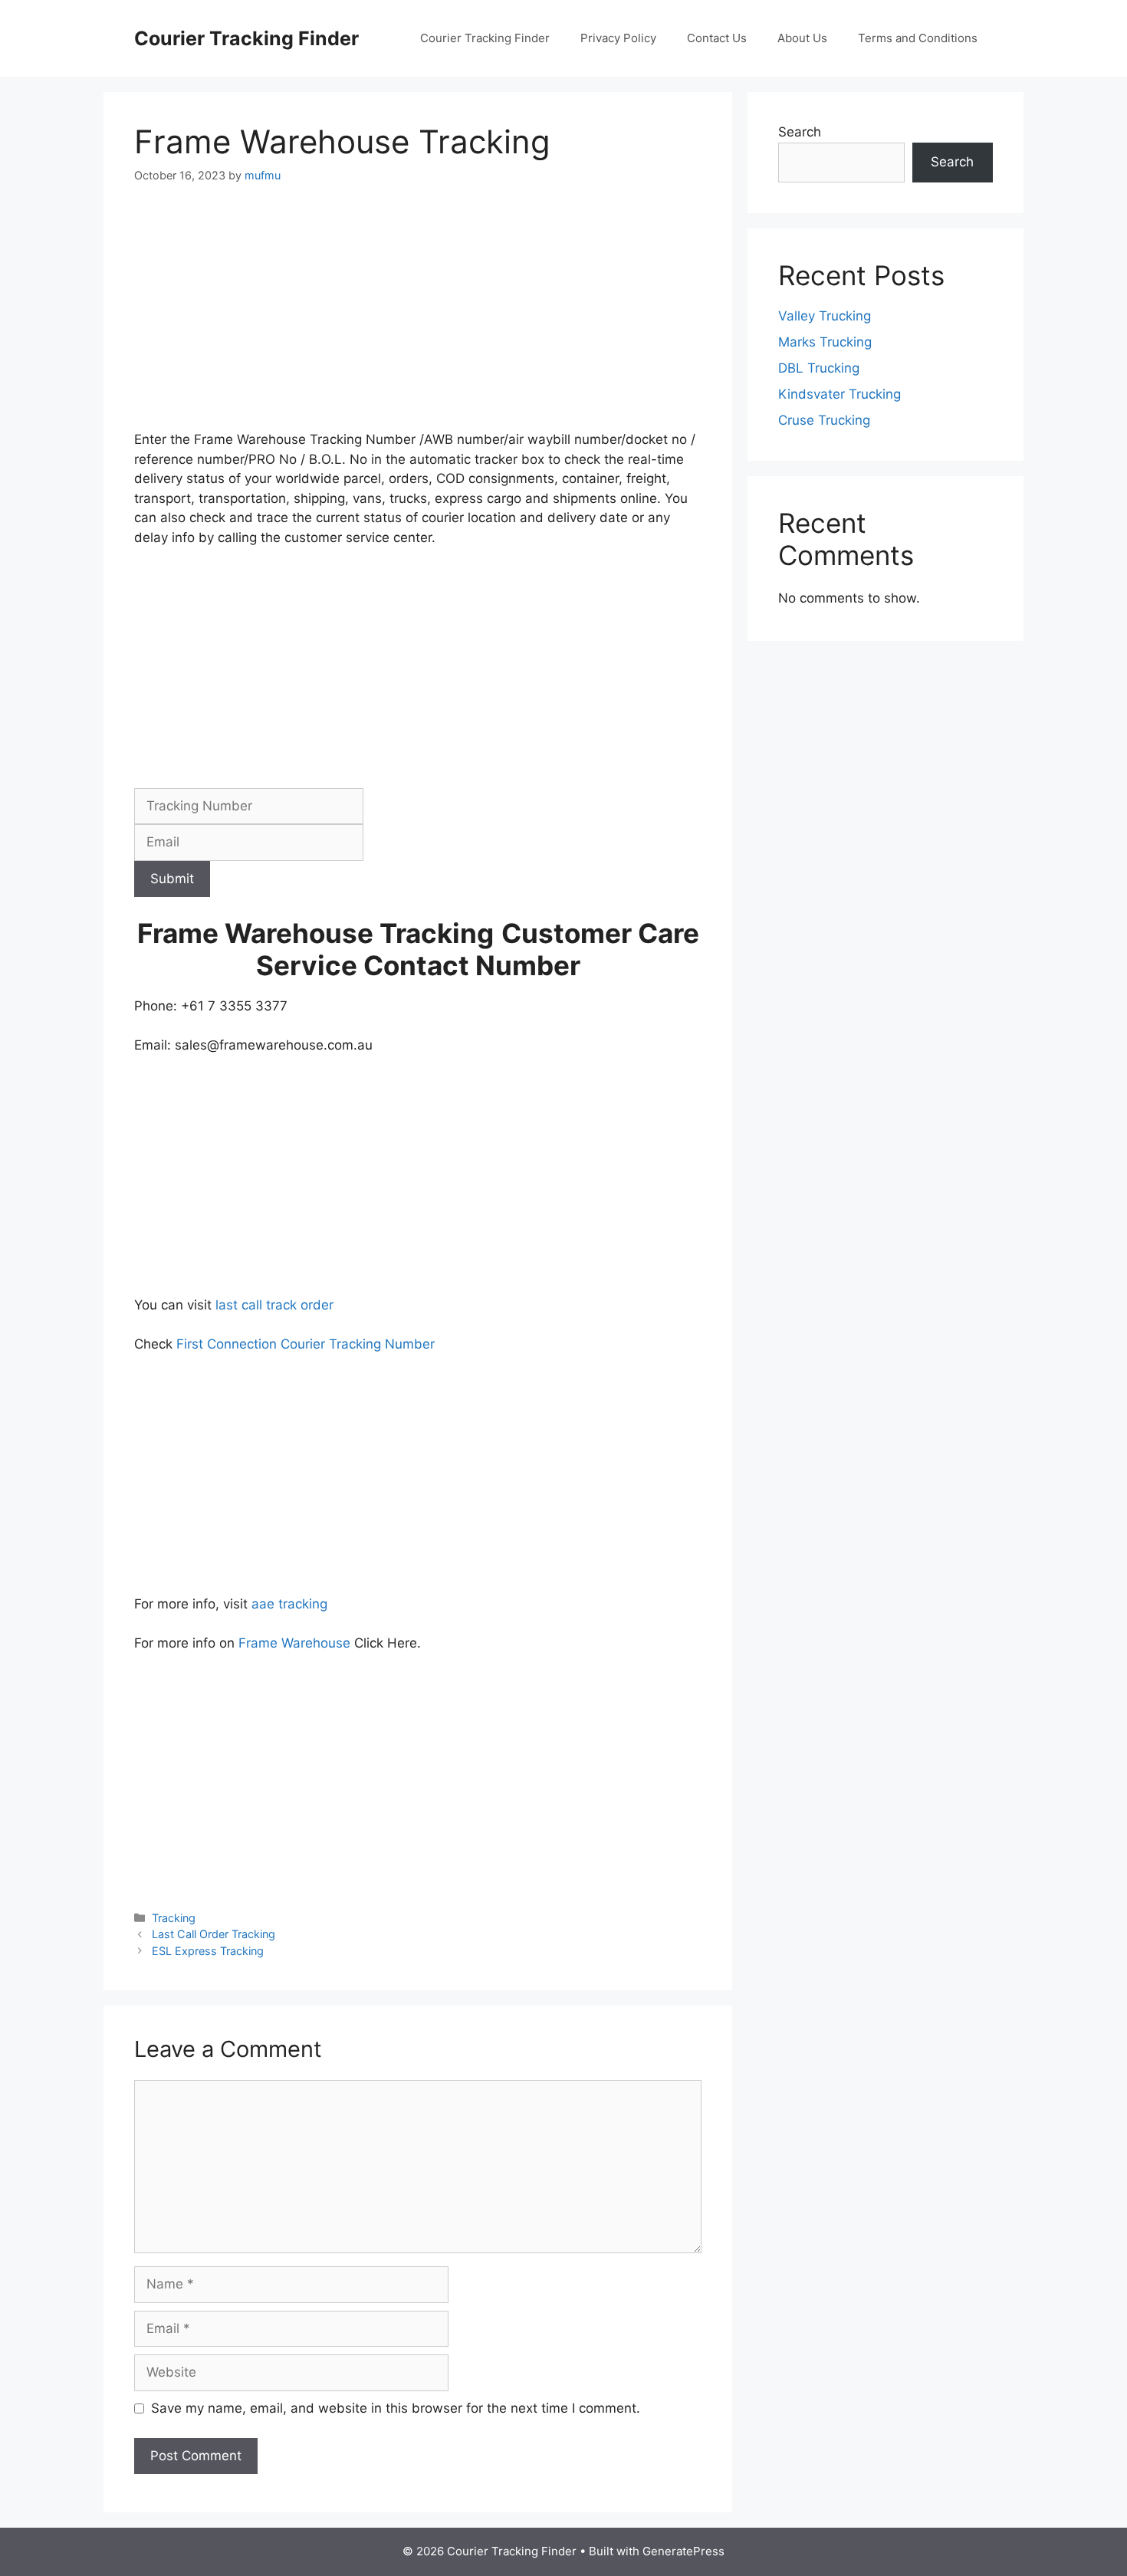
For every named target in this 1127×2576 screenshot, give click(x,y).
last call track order (274, 1305)
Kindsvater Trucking (839, 394)
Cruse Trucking (824, 420)
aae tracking (289, 1604)
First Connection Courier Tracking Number (306, 1344)
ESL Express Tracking (208, 1951)
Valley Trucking (825, 316)
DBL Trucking (819, 368)
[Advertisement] (418, 317)
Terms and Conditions (918, 38)
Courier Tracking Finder (246, 38)
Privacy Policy (618, 38)
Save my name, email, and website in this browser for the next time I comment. (396, 2408)
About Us (802, 38)
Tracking (174, 1918)
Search (800, 132)
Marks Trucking (825, 342)
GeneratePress (683, 2551)
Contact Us (717, 38)
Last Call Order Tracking (214, 1934)
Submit (172, 879)
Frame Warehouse (296, 1643)
